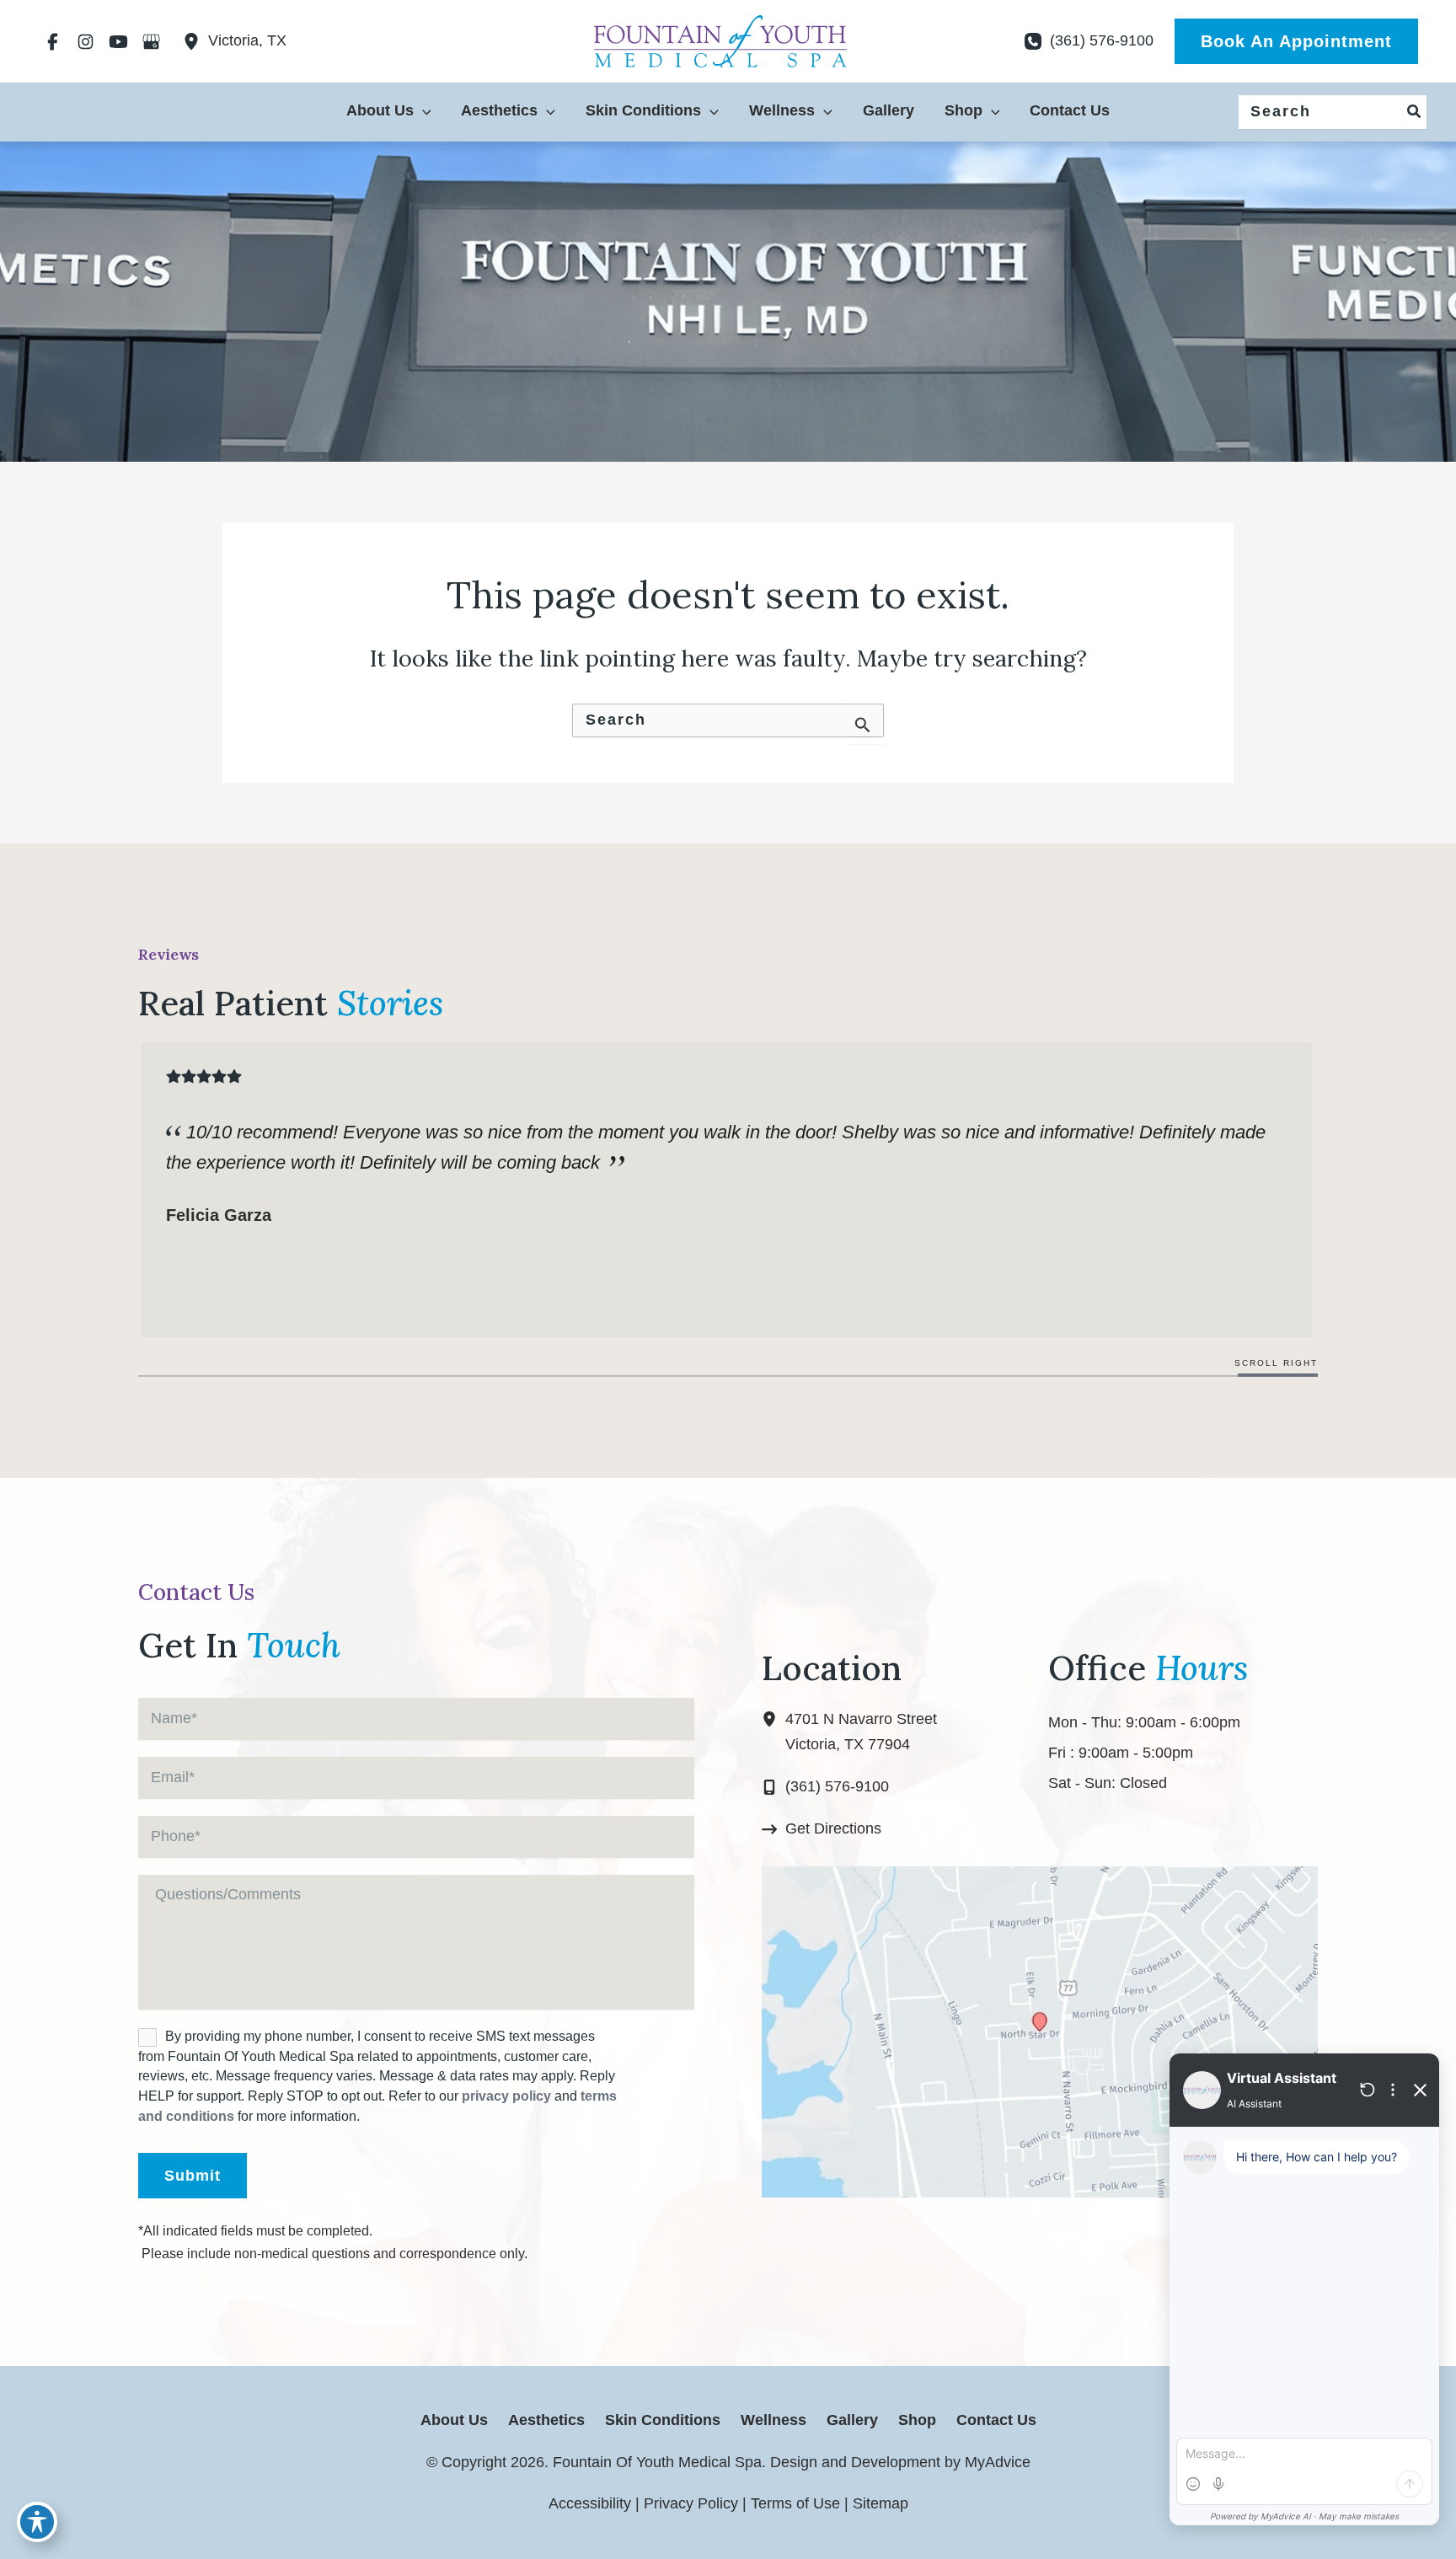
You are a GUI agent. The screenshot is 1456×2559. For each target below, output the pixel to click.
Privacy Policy (691, 2503)
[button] (1296, 41)
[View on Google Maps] (1040, 2032)
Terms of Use (795, 2503)
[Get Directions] (822, 1829)
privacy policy (506, 2096)
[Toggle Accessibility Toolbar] (37, 2522)
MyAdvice (996, 2462)
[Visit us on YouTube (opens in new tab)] (118, 41)
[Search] (1415, 112)
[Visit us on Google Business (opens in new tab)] (151, 41)
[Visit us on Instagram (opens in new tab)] (86, 41)
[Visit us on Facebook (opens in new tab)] (53, 41)
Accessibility (590, 2503)
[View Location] (195, 41)
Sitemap (881, 2503)
